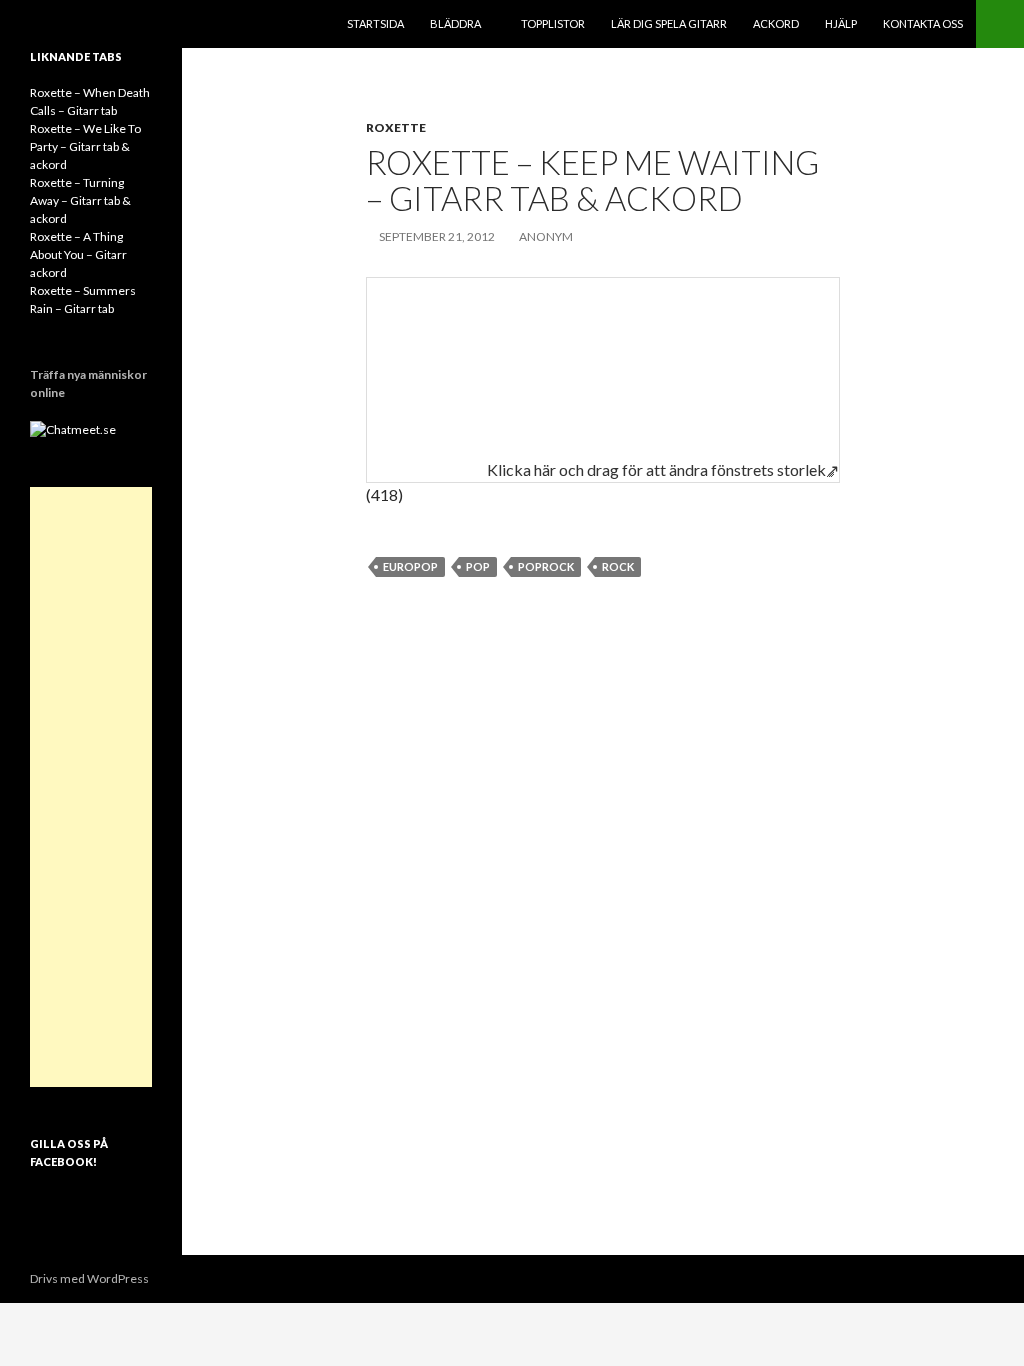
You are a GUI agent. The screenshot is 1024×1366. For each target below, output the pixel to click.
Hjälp (841, 23)
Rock (618, 566)
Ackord (776, 23)
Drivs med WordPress (89, 1278)
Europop (410, 566)
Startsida (375, 23)
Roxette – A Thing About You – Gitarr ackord (78, 254)
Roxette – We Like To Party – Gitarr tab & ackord (85, 146)
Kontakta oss (923, 23)
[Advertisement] (91, 787)
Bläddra (455, 23)
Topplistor (553, 23)
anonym (546, 236)
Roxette (396, 127)
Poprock (546, 566)
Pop (478, 566)
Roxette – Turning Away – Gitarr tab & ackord (80, 200)
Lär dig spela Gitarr (669, 23)
